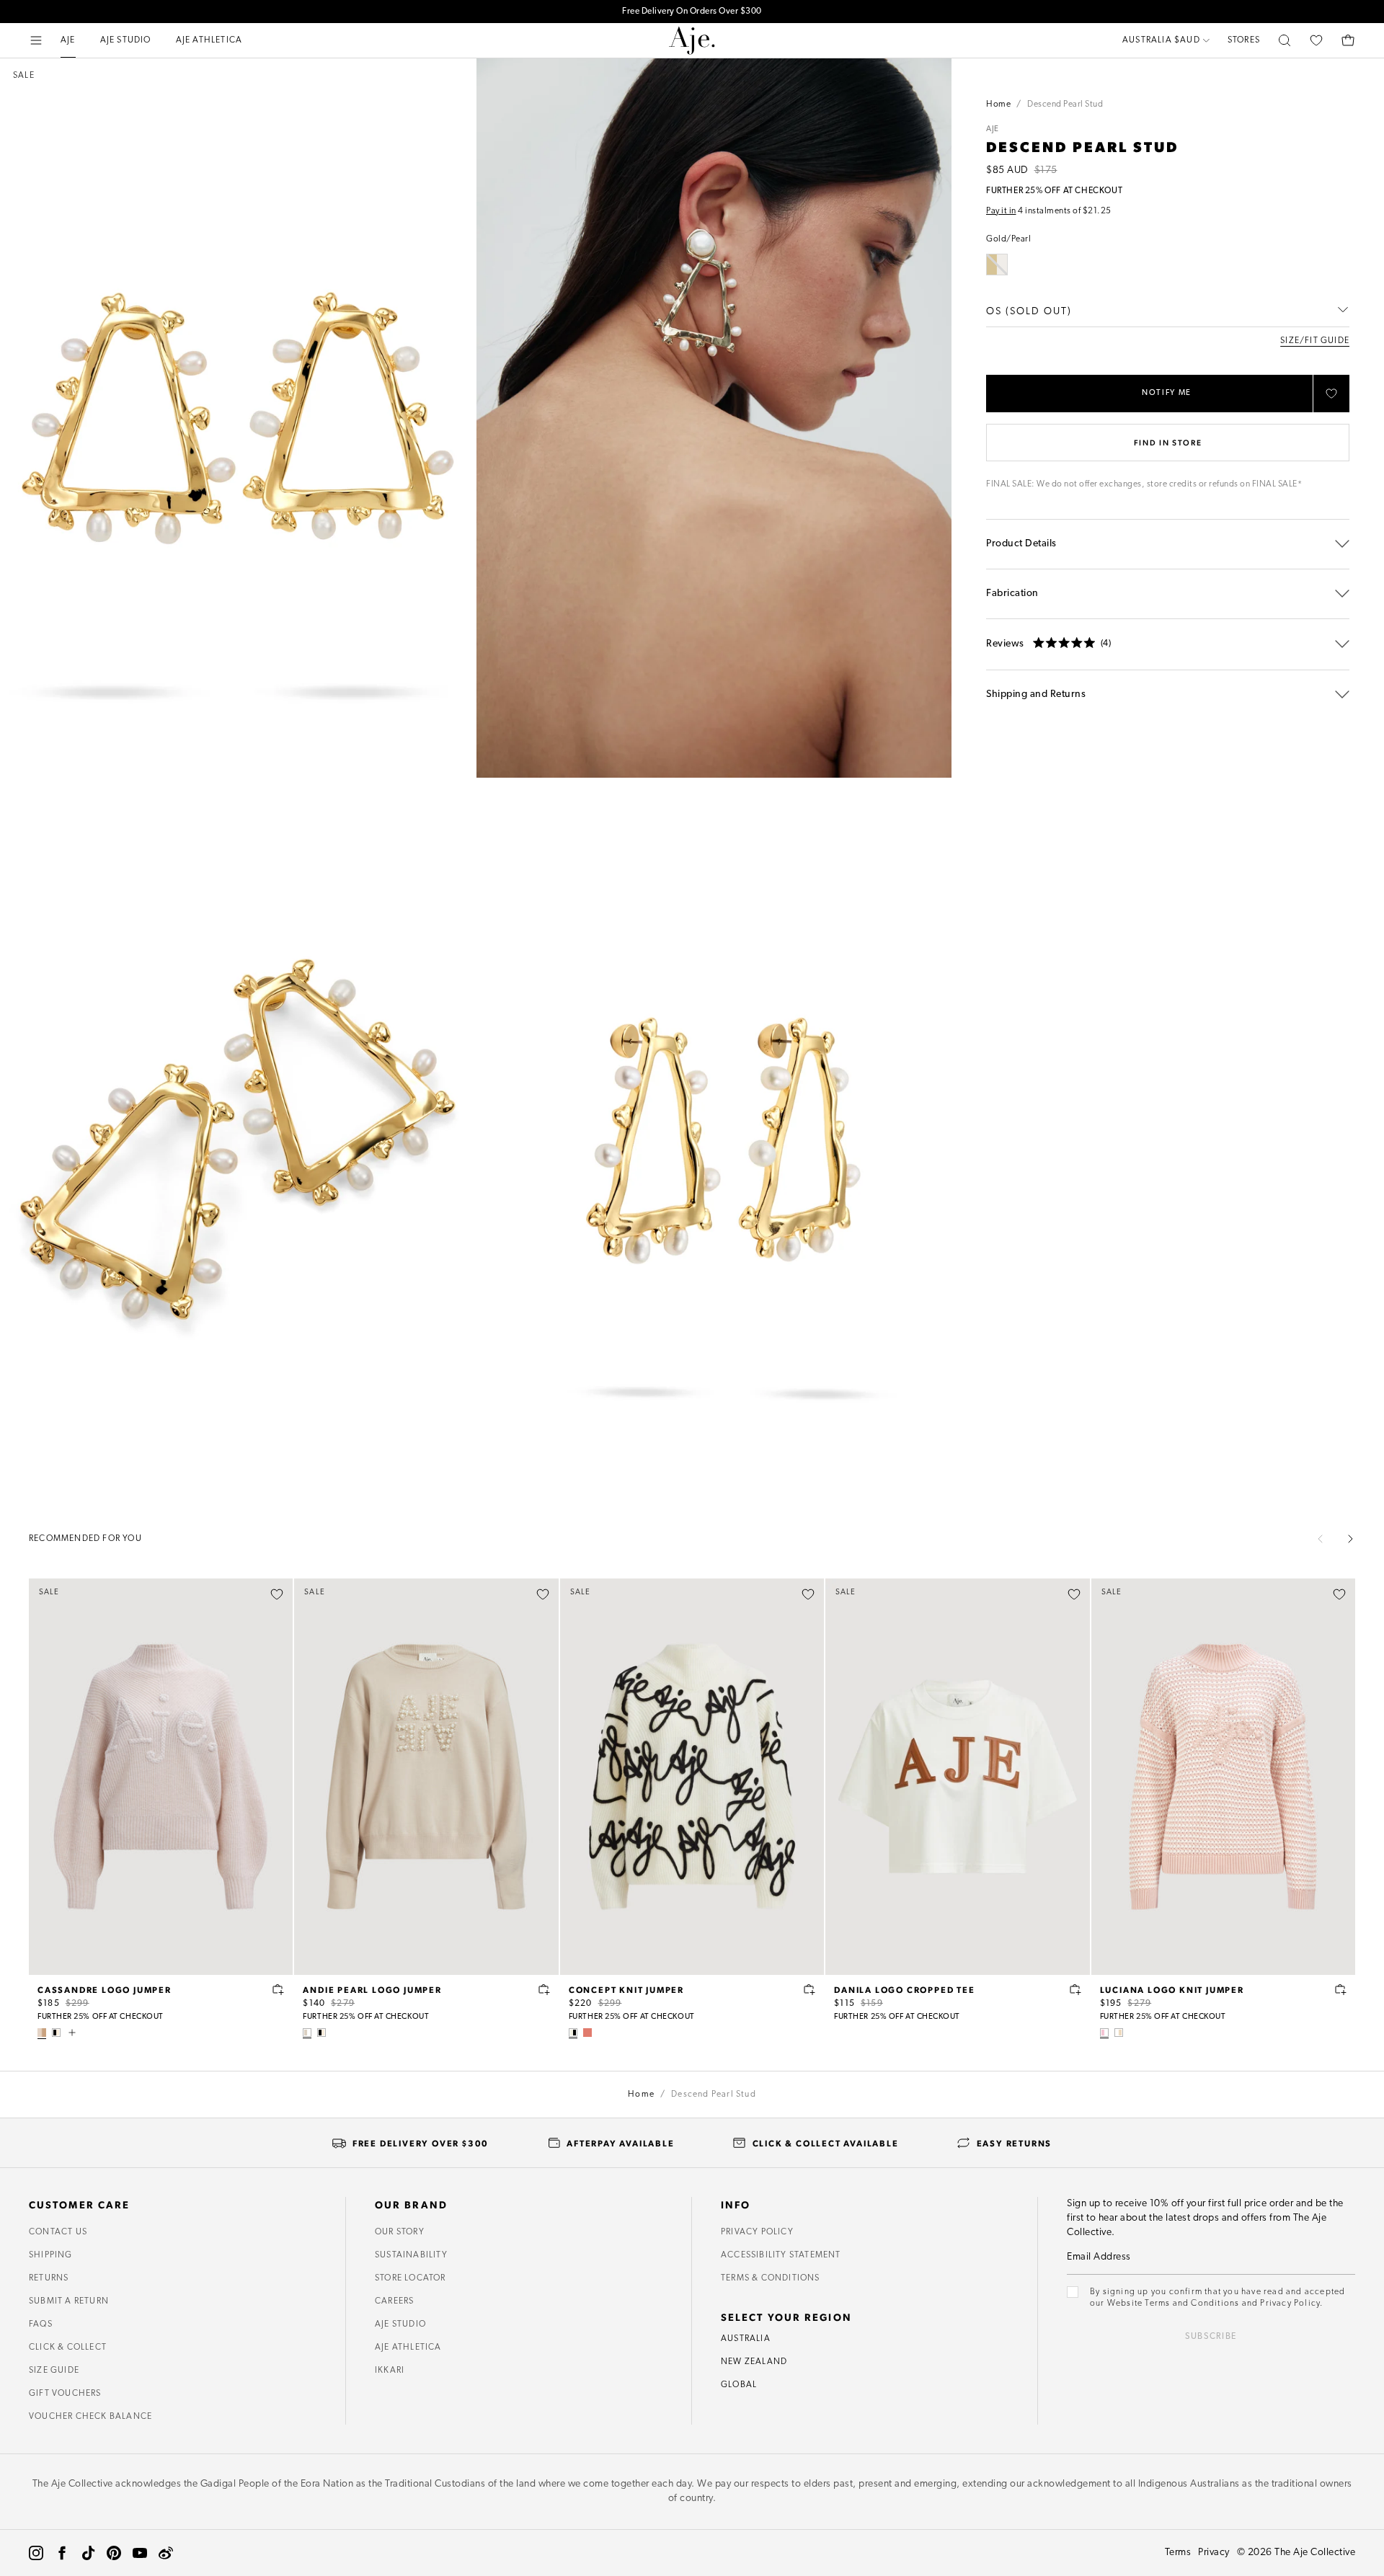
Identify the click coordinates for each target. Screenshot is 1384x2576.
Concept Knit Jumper (626, 1989)
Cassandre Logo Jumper (105, 1989)
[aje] (692, 40)
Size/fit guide (1315, 341)
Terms (1178, 2553)
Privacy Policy (757, 2232)
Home (998, 105)
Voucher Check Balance (90, 2417)
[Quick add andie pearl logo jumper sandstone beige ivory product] (544, 1989)
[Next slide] (1350, 1539)
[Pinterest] (114, 2553)
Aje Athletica (408, 2348)
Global (739, 2385)
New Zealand (754, 2362)
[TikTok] (88, 2553)
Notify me (1167, 393)
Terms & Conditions (771, 2278)
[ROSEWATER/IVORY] (1104, 2033)
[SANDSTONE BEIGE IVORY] (307, 2033)
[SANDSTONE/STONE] (42, 2033)
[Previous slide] (1321, 1539)
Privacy (1214, 2553)
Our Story (400, 2232)
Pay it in (1001, 211)
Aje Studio (400, 2324)
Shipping (51, 2255)
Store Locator (411, 2278)
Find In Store (1168, 442)
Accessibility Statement (781, 2255)
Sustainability (411, 2255)
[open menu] (36, 40)
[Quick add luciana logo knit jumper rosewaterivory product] (1341, 1989)
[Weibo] (166, 2553)
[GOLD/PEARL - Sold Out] (997, 265)
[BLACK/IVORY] (56, 2033)
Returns (49, 2278)
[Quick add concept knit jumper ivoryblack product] (809, 1989)
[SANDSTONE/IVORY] (1119, 2033)
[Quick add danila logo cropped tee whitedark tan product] (1075, 1989)
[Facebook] (62, 2553)
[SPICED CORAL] (587, 2033)
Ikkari (390, 2371)
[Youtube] (140, 2553)
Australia (746, 2339)
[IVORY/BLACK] (573, 2033)
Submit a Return (69, 2301)
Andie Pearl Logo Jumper (372, 1989)
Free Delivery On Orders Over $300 (692, 12)
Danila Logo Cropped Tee (904, 1989)
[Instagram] (36, 2553)
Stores (1244, 40)
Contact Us (58, 2232)
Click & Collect (68, 2348)
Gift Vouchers (65, 2394)
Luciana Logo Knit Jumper (1172, 1989)
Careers (394, 2301)
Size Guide (54, 2371)
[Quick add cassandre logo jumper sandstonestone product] (278, 1989)
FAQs (41, 2324)
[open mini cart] (1348, 40)
